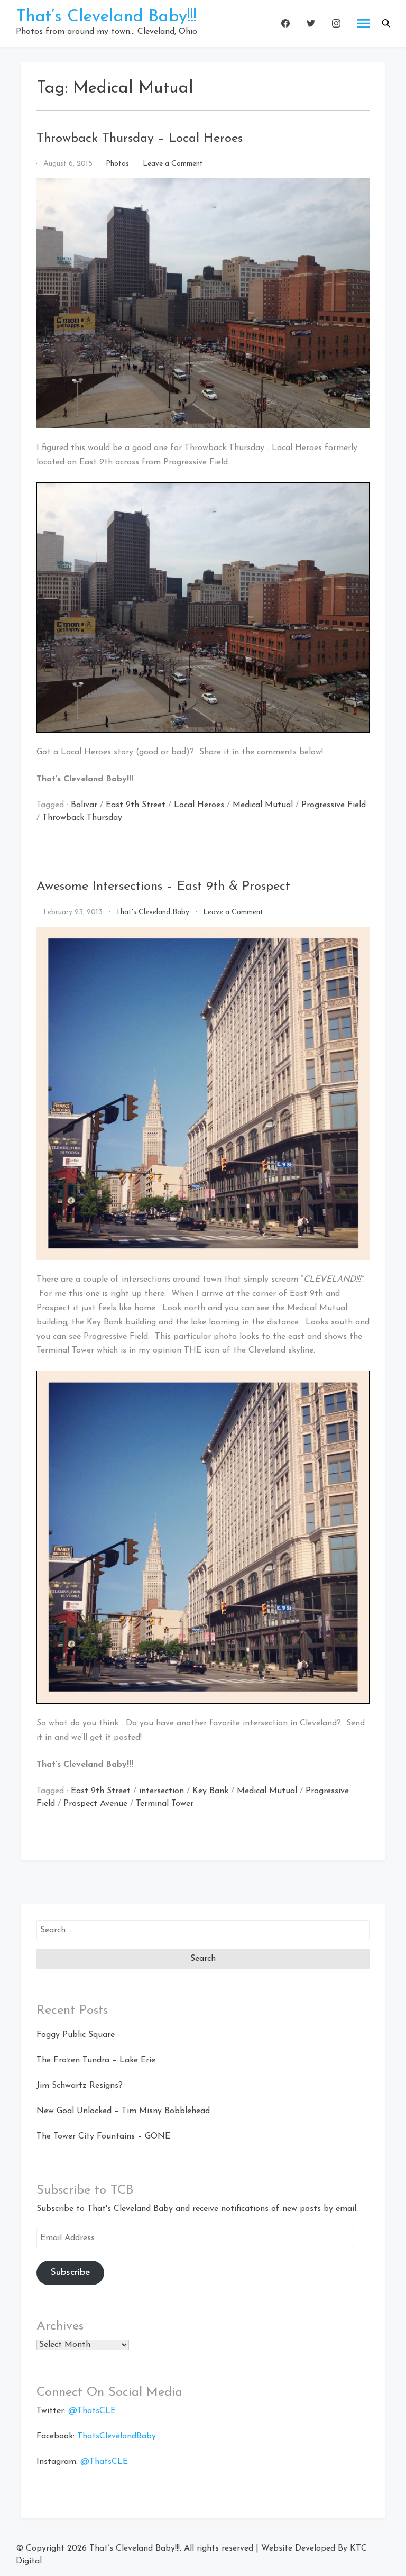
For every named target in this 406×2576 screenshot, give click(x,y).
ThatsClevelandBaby (117, 2436)
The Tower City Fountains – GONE (103, 2136)
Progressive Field (334, 805)
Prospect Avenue (95, 1804)
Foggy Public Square (76, 2035)
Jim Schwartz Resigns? (80, 2086)
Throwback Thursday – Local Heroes (140, 139)
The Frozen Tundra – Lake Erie (96, 2060)
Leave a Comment (173, 164)
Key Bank (210, 1791)
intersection (162, 1791)
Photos (117, 164)
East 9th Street (136, 805)
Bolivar (84, 805)
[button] (386, 23)
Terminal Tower (165, 1804)
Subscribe (70, 2273)
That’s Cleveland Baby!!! (106, 17)
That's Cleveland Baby (153, 912)
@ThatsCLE (92, 2411)
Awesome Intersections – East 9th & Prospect (163, 887)
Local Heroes (199, 805)
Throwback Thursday (82, 818)
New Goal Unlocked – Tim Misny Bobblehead (123, 2111)
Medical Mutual (263, 805)
